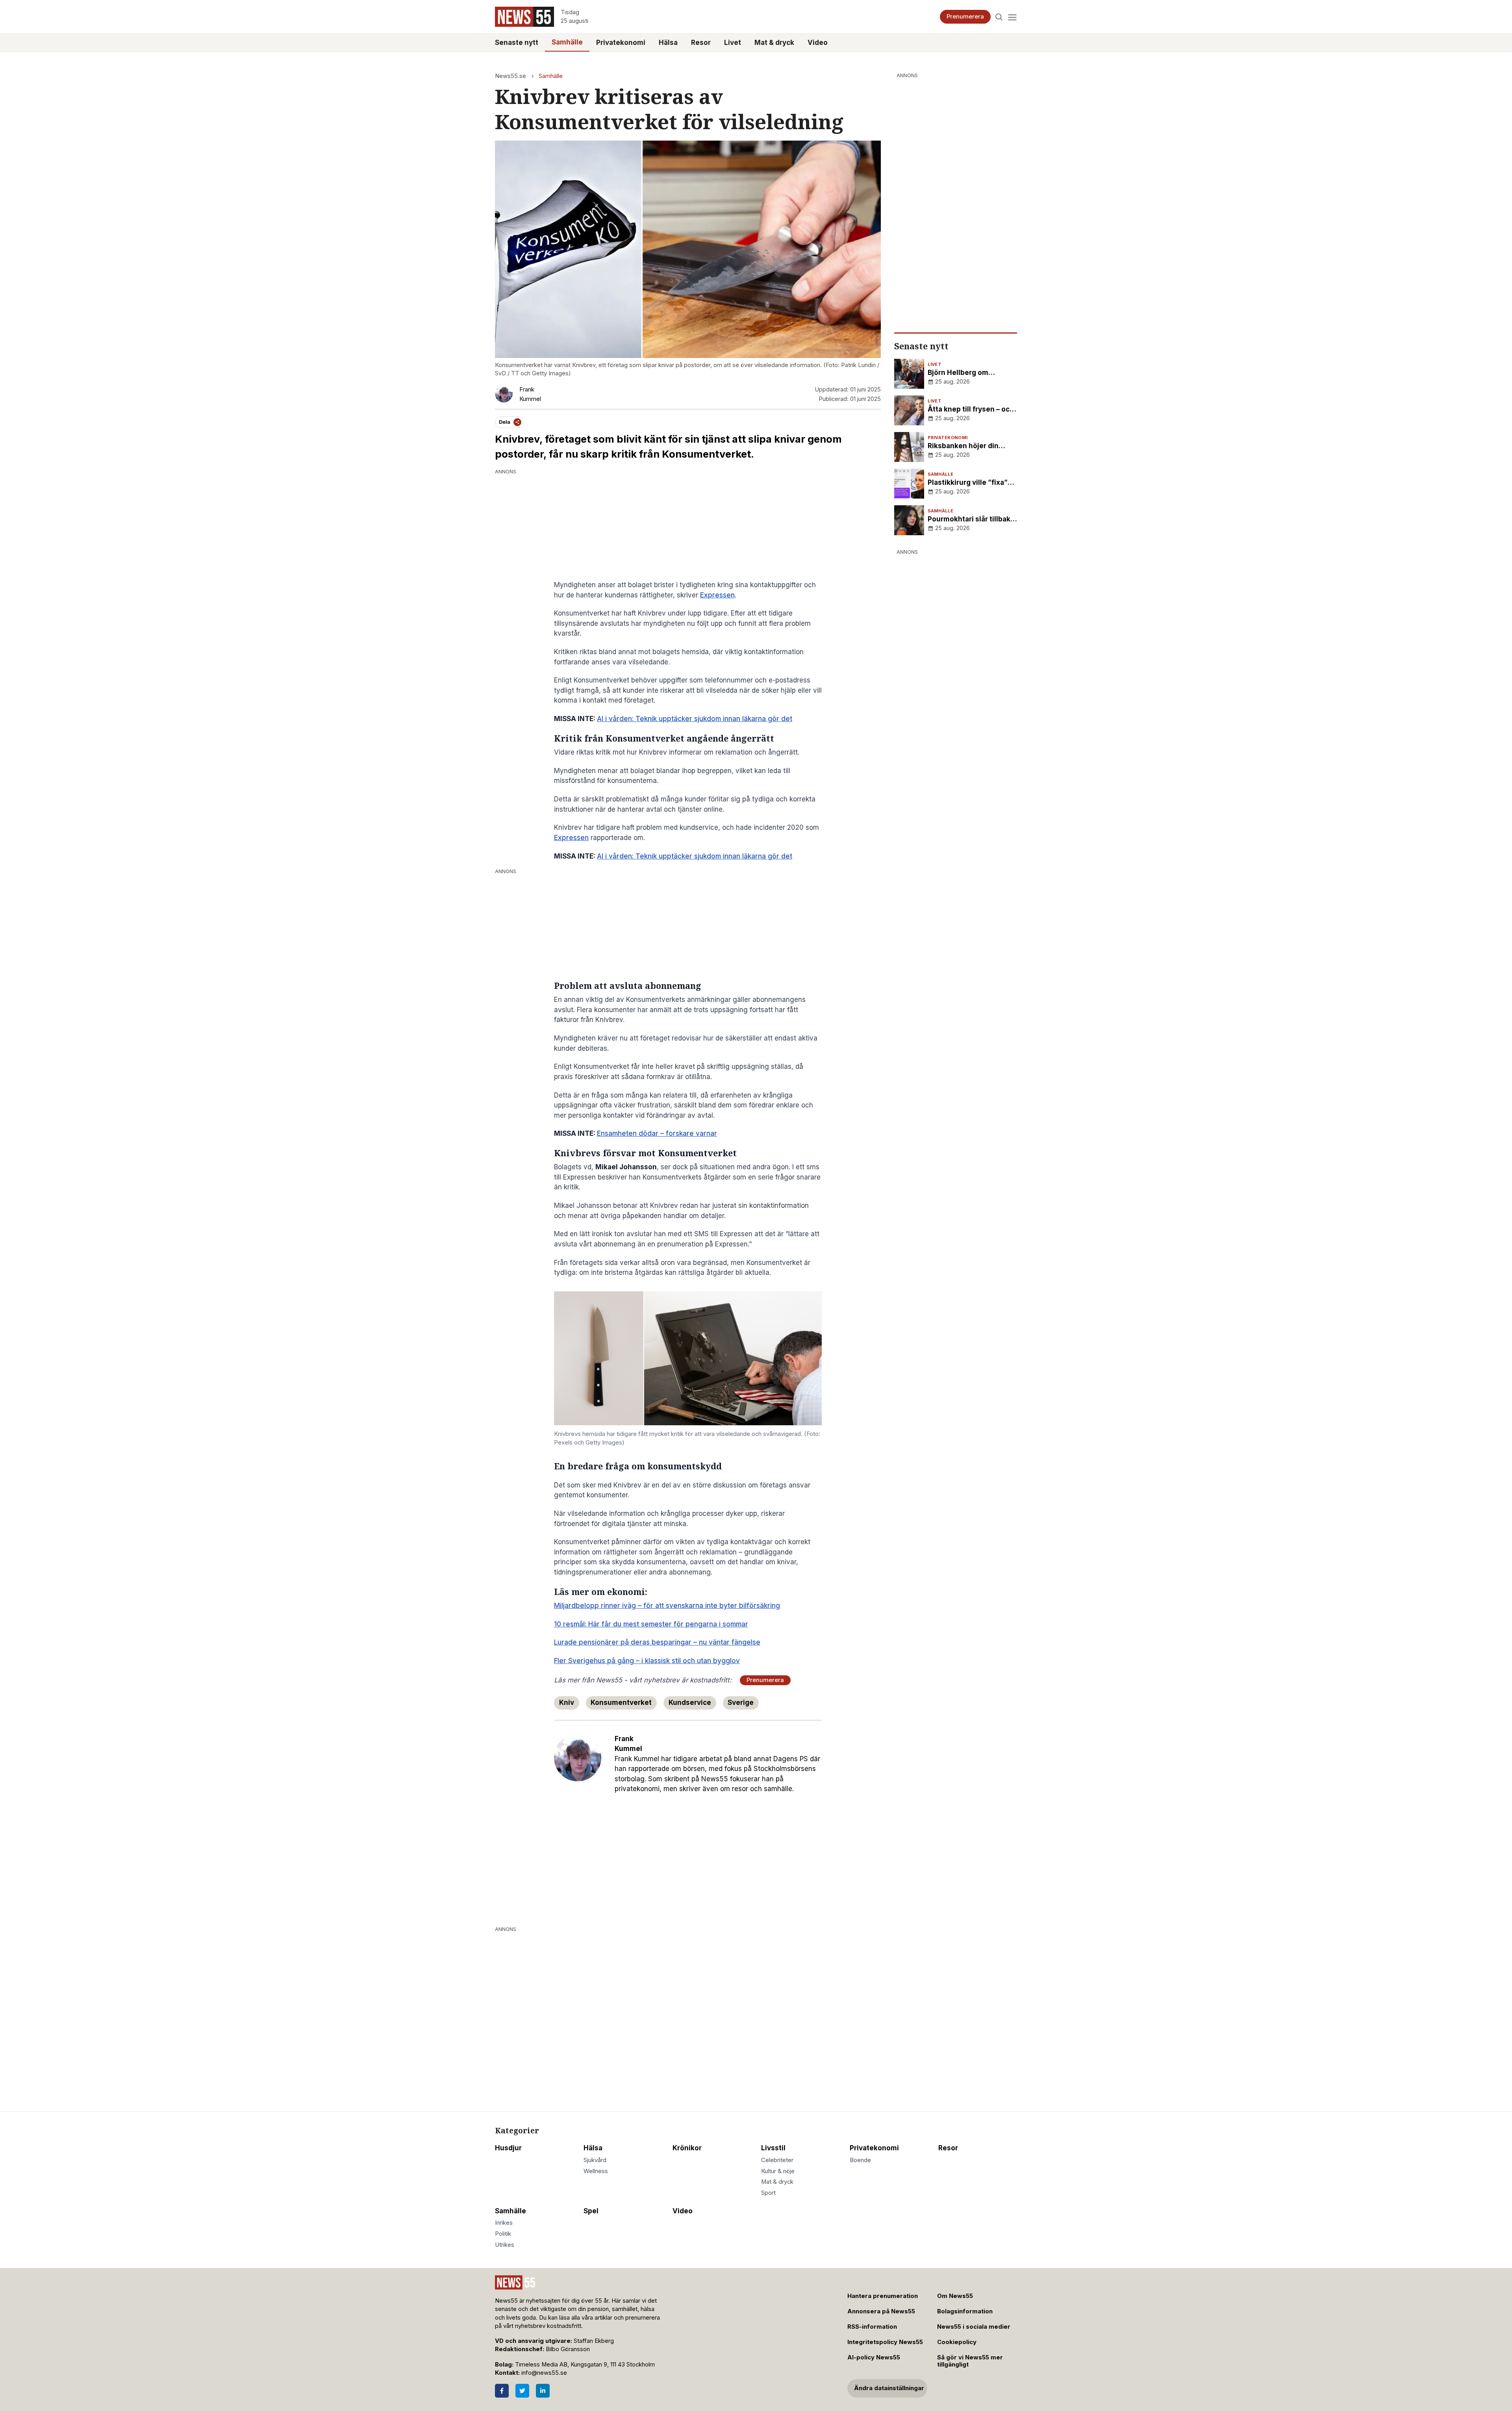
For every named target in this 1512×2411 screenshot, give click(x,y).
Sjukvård (595, 2160)
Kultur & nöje (778, 2171)
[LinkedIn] (543, 2391)
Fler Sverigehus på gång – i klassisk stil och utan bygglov (647, 1661)
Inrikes (504, 2223)
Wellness (596, 2171)
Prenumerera (965, 17)
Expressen (717, 595)
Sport (768, 2193)
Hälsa (668, 43)
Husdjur (508, 2148)
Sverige (741, 1703)
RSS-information (872, 2327)
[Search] (999, 17)
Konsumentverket (621, 1703)
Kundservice (690, 1703)
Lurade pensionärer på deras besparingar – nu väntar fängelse (657, 1642)
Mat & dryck (774, 43)
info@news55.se (544, 2373)
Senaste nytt (517, 43)
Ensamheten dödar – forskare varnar (657, 1133)
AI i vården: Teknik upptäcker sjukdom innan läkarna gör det (695, 719)
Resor (701, 43)
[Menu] (1012, 17)
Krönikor (687, 2148)
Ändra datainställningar (889, 2388)
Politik (503, 2234)
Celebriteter (777, 2160)
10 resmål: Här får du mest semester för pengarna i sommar (651, 1624)
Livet (733, 43)
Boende (860, 2160)
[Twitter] (522, 2391)
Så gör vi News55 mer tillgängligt (970, 2361)
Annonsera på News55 (881, 2311)
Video (818, 43)
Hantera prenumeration (883, 2296)
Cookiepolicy (957, 2342)
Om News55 (955, 2296)
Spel (591, 2211)
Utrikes (505, 2245)
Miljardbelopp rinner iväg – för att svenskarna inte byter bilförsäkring (667, 1606)
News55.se (510, 76)
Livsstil (773, 2148)
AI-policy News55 (874, 2357)
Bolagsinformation (965, 2311)
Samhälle (567, 42)
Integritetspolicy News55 (885, 2342)
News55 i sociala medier (974, 2327)
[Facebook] (502, 2391)
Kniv (567, 1703)
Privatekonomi (621, 43)
